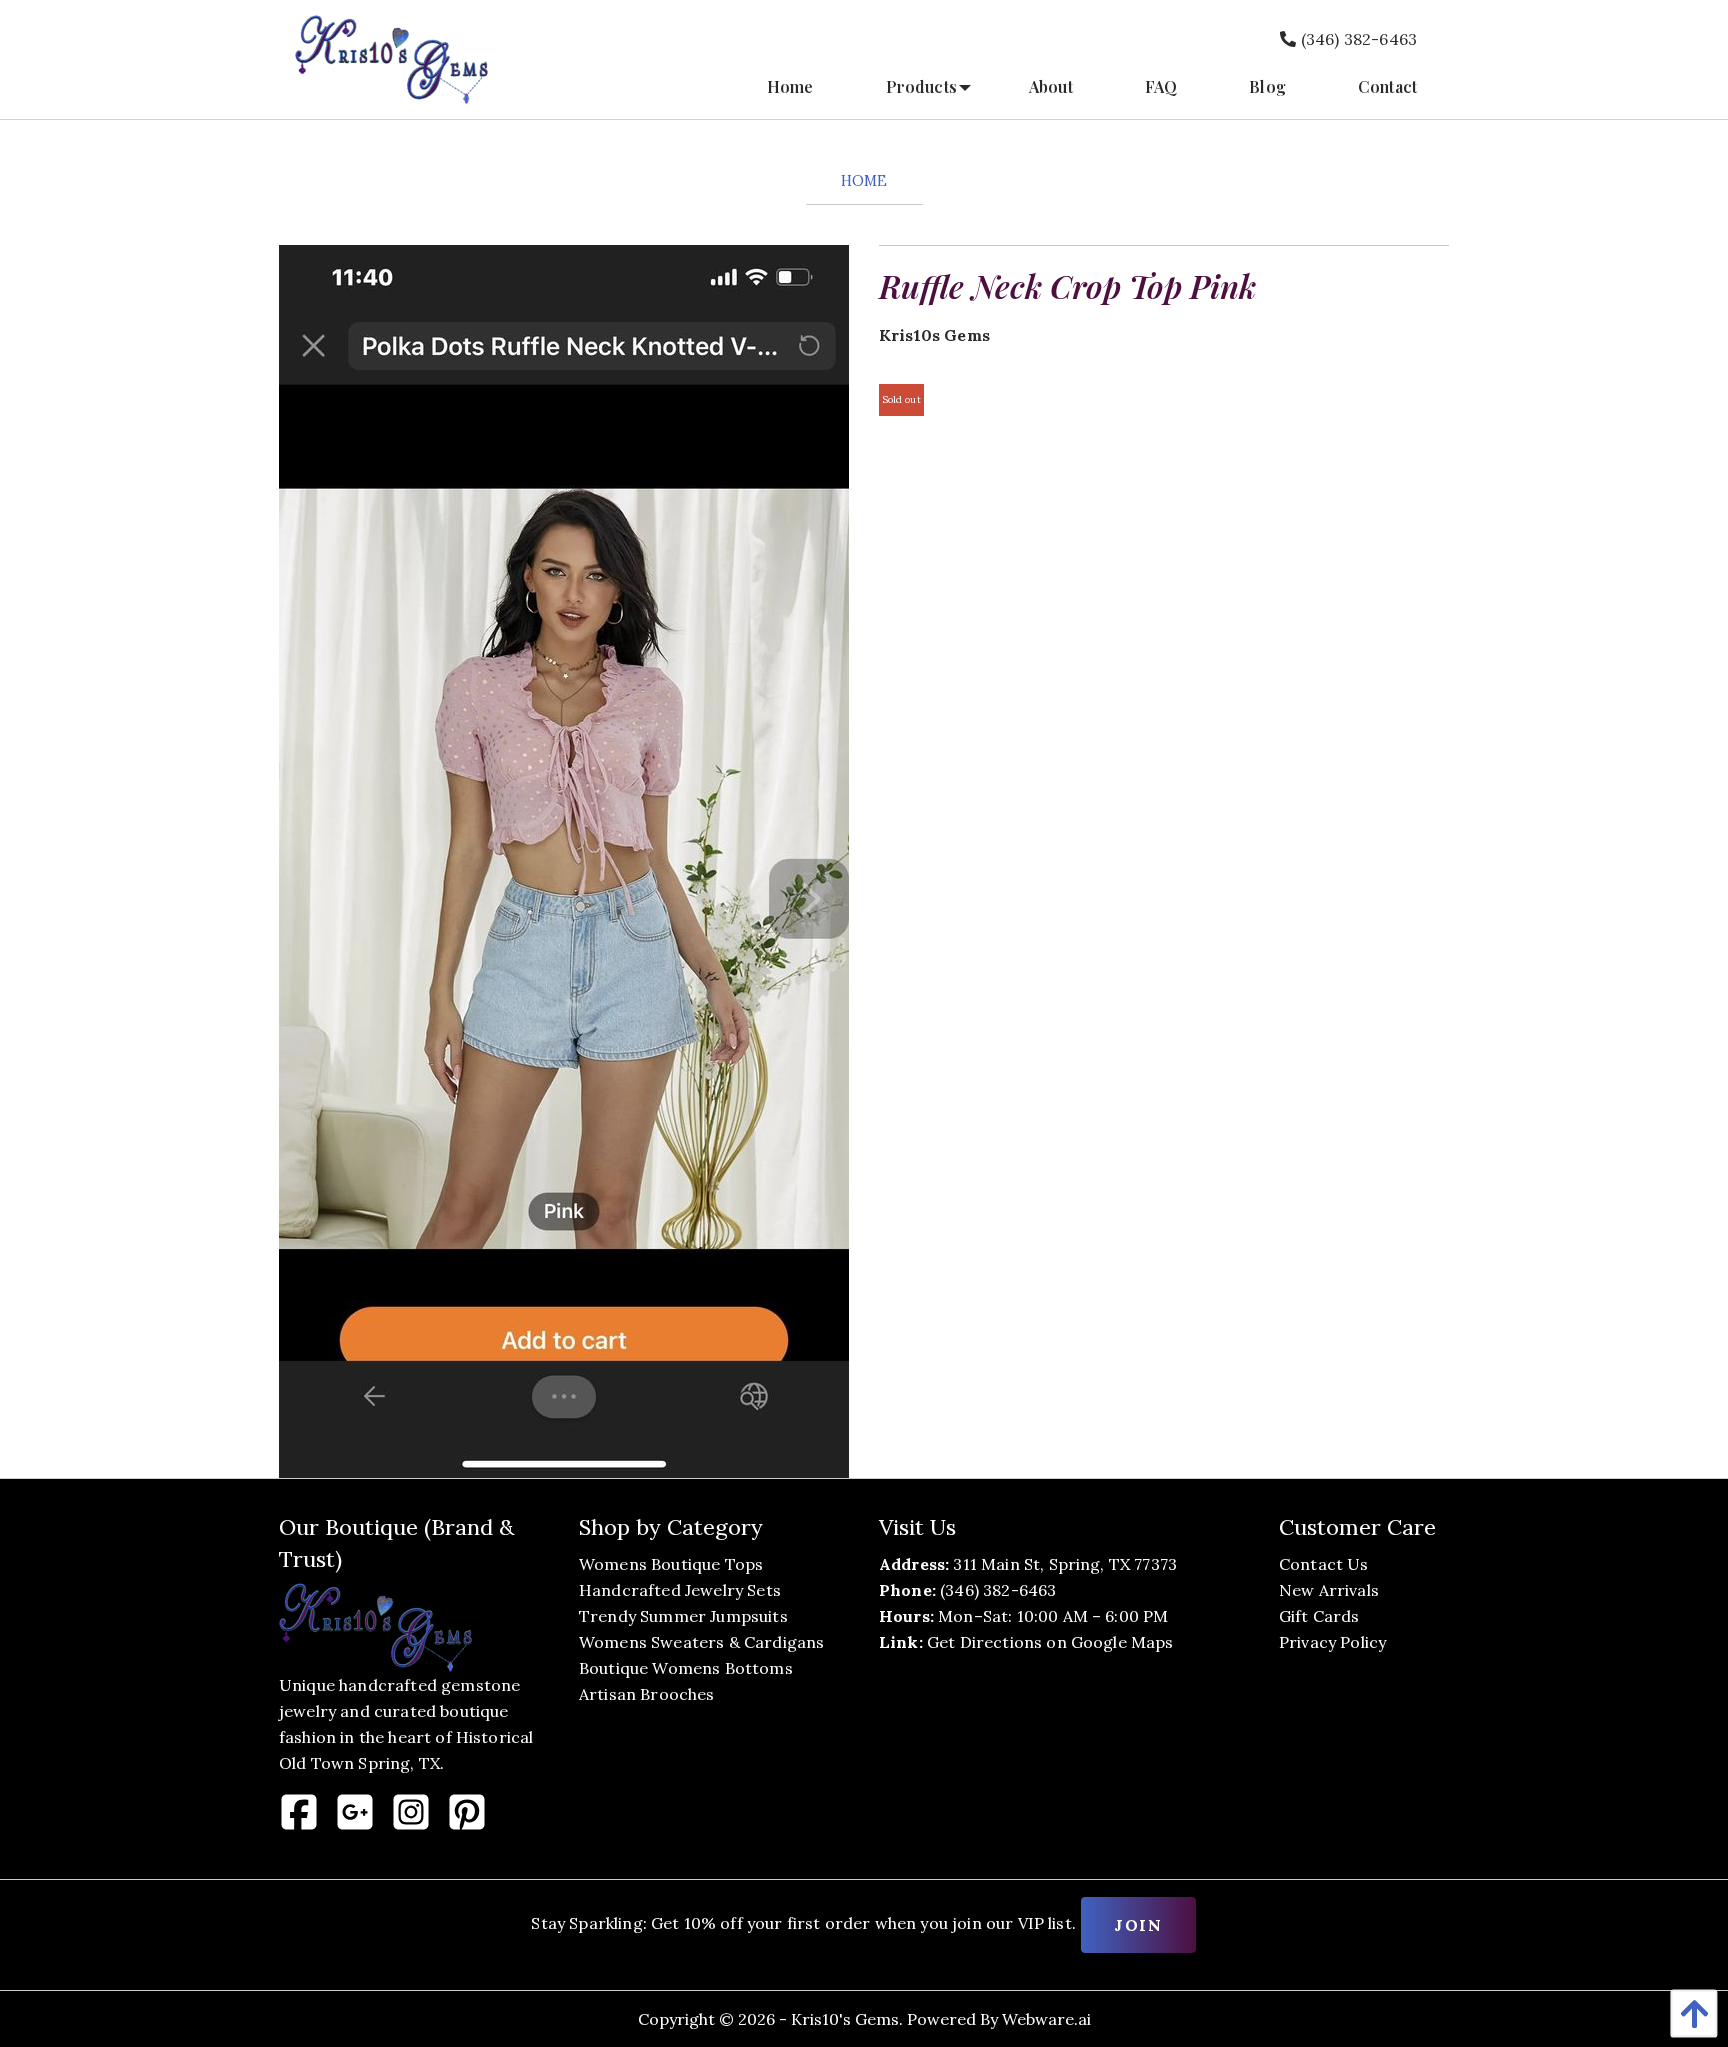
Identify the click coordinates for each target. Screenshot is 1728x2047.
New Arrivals (1329, 1590)
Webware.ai (1046, 2019)
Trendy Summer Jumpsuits (683, 1616)
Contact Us (1324, 1564)
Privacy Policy (1332, 1642)
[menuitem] (790, 87)
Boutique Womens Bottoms (686, 1668)
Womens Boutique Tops (671, 1564)
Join (1138, 1925)
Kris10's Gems (845, 2019)
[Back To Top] (1689, 2013)
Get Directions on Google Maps (1050, 1642)
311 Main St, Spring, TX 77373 (1065, 1564)
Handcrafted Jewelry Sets (680, 1590)
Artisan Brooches (647, 1694)
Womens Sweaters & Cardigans (701, 1642)
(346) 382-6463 (1357, 39)
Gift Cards (1319, 1616)
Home (864, 181)
